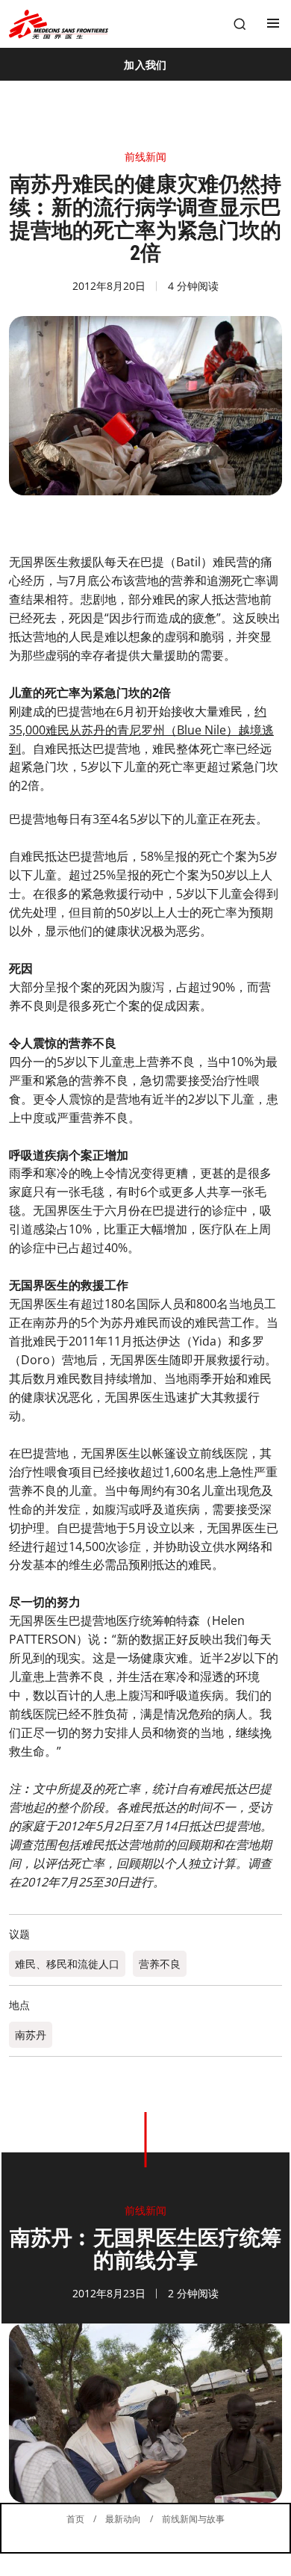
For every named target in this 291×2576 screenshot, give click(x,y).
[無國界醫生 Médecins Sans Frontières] (59, 24)
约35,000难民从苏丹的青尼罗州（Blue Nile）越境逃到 (141, 730)
